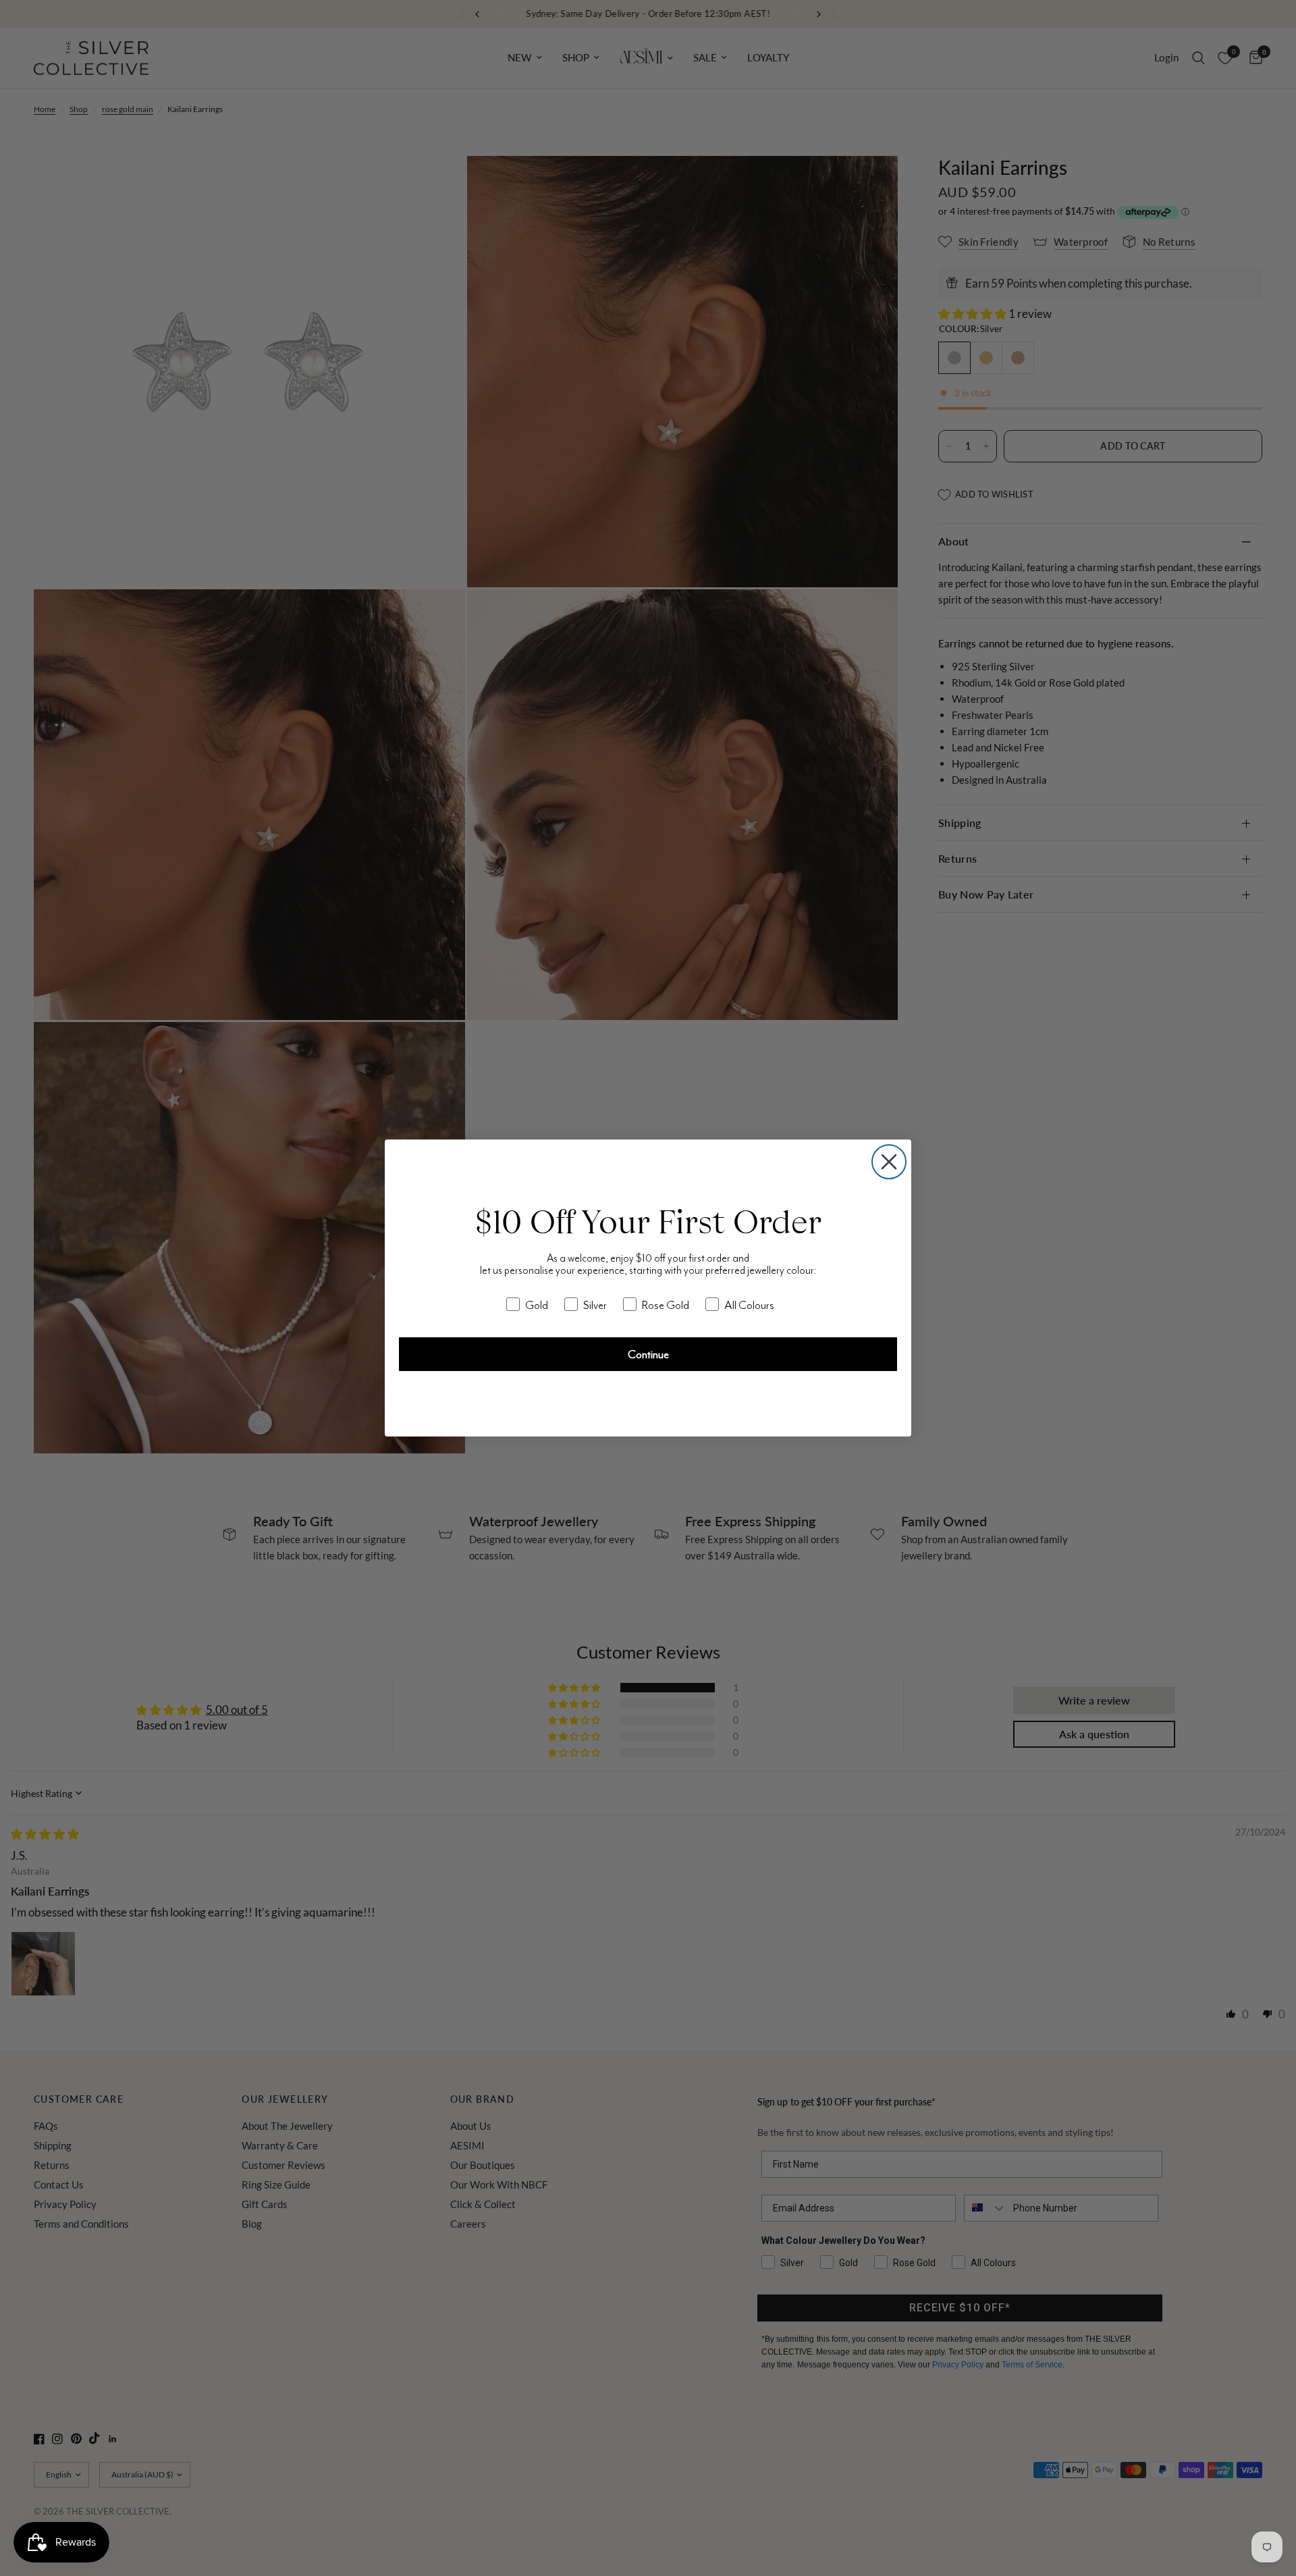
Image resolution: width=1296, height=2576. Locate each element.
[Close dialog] (889, 1162)
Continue (648, 1354)
